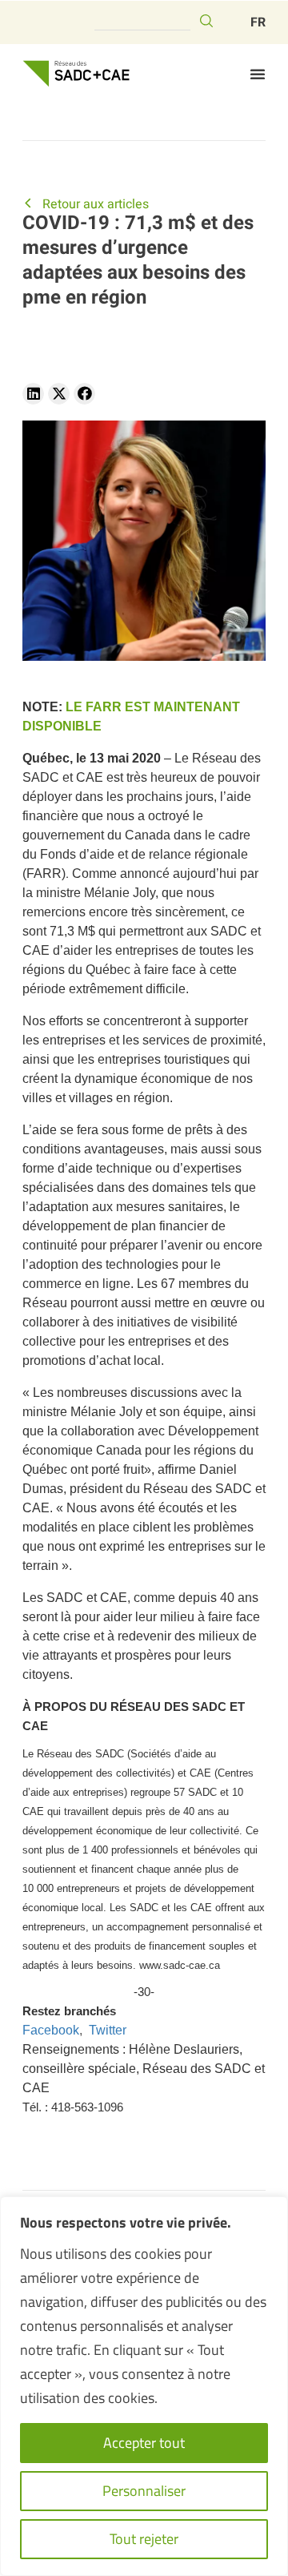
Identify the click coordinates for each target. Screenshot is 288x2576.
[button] (258, 74)
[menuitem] (258, 22)
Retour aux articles (96, 204)
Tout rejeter (144, 2539)
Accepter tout (144, 2443)
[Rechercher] (206, 21)
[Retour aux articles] (28, 203)
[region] (144, 2386)
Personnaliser (144, 2491)
